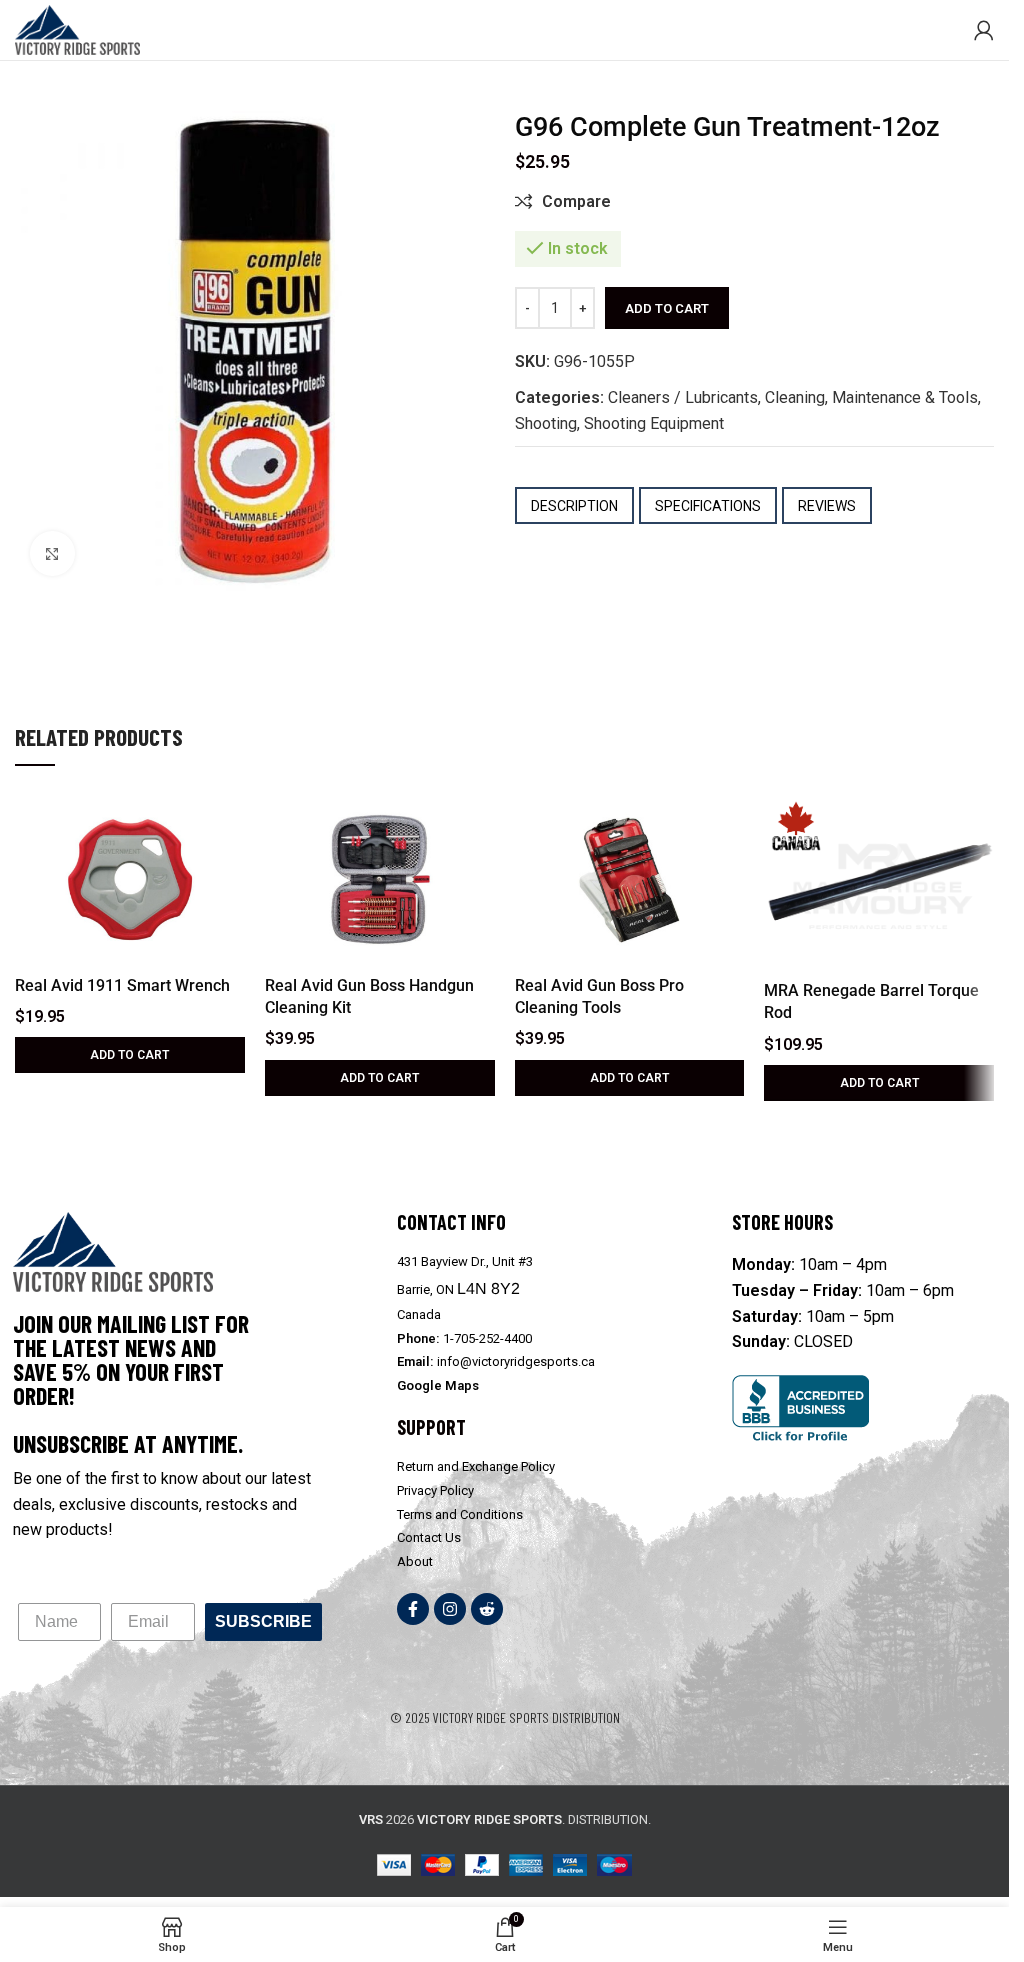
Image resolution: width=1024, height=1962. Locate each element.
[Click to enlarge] (52, 553)
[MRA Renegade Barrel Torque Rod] (879, 883)
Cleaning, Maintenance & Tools (871, 397)
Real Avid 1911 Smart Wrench (122, 985)
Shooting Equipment (654, 423)
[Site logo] (77, 28)
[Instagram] (450, 1609)
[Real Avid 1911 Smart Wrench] (130, 880)
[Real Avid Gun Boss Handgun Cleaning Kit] (380, 880)
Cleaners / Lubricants (683, 397)
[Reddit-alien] (487, 1609)
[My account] (984, 30)
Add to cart (667, 308)
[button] (130, 1055)
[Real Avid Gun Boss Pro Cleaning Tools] (630, 880)
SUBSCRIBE (263, 1621)
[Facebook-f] (413, 1609)
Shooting (546, 423)
